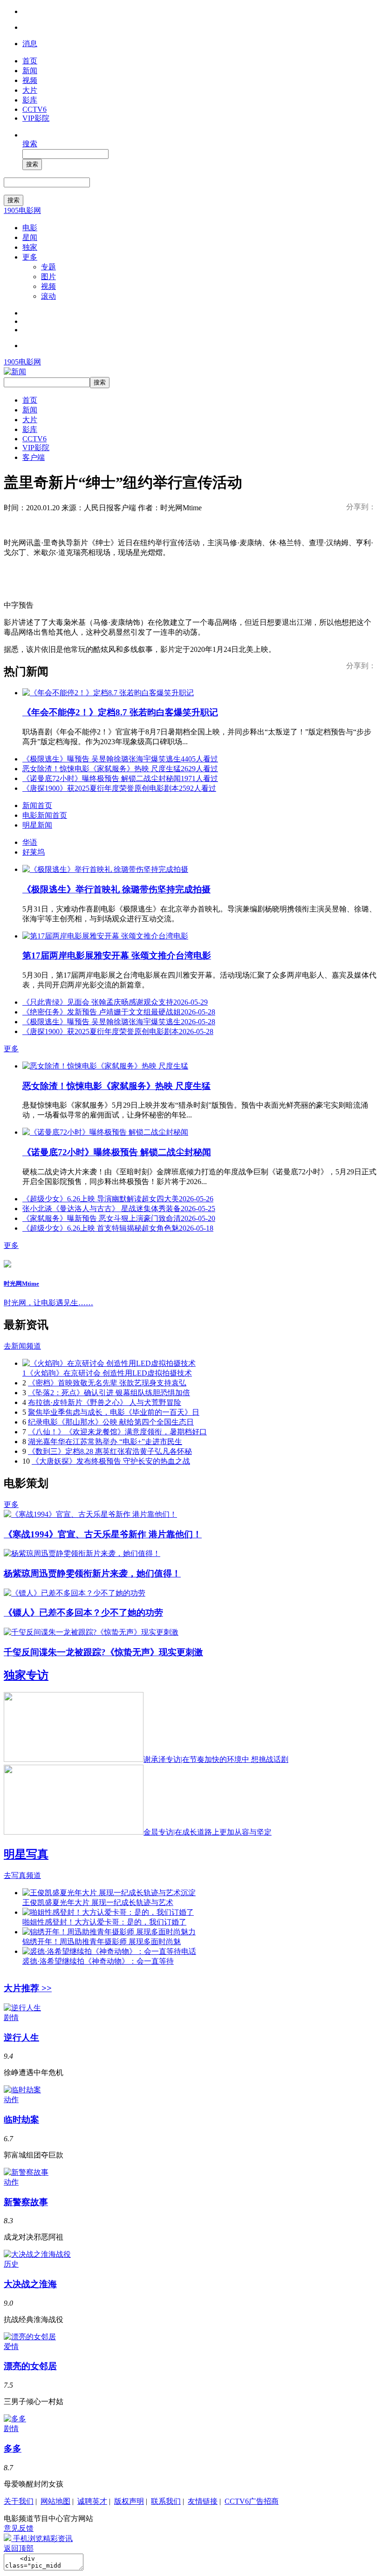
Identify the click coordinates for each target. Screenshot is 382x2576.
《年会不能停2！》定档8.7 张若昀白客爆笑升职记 (120, 712)
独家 (30, 247)
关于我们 (19, 2501)
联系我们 (166, 2501)
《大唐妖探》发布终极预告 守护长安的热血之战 (111, 1461)
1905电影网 (22, 210)
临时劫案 (21, 2120)
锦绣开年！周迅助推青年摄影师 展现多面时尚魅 (102, 1942)
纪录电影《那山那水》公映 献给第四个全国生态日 (111, 1422)
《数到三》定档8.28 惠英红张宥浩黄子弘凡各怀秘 (110, 1451)
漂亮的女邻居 (30, 2366)
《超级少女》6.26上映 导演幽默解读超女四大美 (118, 1199)
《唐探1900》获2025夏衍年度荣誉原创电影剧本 (119, 788)
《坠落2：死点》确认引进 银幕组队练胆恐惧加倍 (109, 1393)
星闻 (30, 237)
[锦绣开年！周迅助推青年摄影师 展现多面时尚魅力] (109, 1932)
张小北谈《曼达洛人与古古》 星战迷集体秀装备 (119, 1209)
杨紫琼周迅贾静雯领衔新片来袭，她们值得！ (92, 1573)
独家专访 (26, 1675)
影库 (30, 100)
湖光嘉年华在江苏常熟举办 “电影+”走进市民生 (105, 1442)
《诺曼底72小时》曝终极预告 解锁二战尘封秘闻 (120, 778)
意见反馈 (19, 2528)
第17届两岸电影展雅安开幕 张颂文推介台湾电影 (117, 956)
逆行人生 (21, 2038)
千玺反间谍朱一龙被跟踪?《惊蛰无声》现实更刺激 (103, 1652)
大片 (30, 90)
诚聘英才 (92, 2501)
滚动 (48, 296)
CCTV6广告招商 (252, 2501)
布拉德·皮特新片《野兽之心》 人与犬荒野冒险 (105, 1402)
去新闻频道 (22, 1346)
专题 (48, 267)
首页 (30, 61)
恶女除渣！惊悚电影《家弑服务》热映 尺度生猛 (120, 769)
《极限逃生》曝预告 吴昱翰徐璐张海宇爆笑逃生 (120, 759)
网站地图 (55, 2501)
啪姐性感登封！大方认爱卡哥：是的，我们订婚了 (104, 1922)
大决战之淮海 (30, 2284)
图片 (48, 277)
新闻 (30, 71)
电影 (30, 228)
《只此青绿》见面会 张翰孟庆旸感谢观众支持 (115, 1002)
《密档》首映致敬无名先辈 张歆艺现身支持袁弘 (107, 1383)
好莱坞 (34, 852)
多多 (13, 2449)
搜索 (30, 144)
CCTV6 (34, 109)
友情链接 (203, 2501)
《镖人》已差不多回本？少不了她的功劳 (83, 1613)
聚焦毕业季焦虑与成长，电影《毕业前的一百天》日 (114, 1412)
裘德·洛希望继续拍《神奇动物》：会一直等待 (98, 1961)
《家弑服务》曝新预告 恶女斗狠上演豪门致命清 (119, 1218)
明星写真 (26, 1854)
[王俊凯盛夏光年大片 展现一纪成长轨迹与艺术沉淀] (109, 1893)
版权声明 (129, 2501)
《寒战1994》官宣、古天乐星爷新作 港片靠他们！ (103, 1534)
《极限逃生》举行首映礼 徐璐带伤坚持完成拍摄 (116, 889)
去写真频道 (22, 1875)
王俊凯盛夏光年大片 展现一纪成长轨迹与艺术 (98, 1902)
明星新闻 (37, 825)
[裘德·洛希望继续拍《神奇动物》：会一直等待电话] (109, 1951)
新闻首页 (37, 805)
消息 (30, 44)
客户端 (34, 457)
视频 (30, 80)
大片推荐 (28, 1988)
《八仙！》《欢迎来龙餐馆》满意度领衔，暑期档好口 (117, 1432)
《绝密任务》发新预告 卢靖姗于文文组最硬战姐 (119, 1012)
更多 (30, 257)
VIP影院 (36, 118)
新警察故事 (26, 2202)
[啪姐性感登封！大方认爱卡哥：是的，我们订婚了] (108, 1912)
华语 (30, 842)
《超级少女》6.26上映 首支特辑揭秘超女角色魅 (118, 1228)
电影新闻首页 (45, 815)
